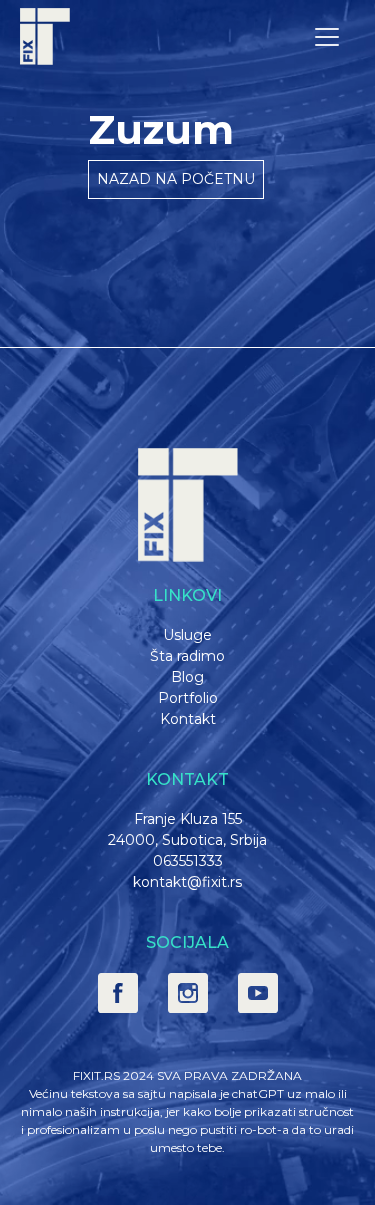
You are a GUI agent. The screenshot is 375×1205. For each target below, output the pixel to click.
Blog (187, 677)
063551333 (188, 861)
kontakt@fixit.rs (187, 882)
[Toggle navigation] (327, 37)
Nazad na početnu (176, 179)
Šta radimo (187, 656)
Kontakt (188, 719)
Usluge (187, 635)
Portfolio (188, 698)
